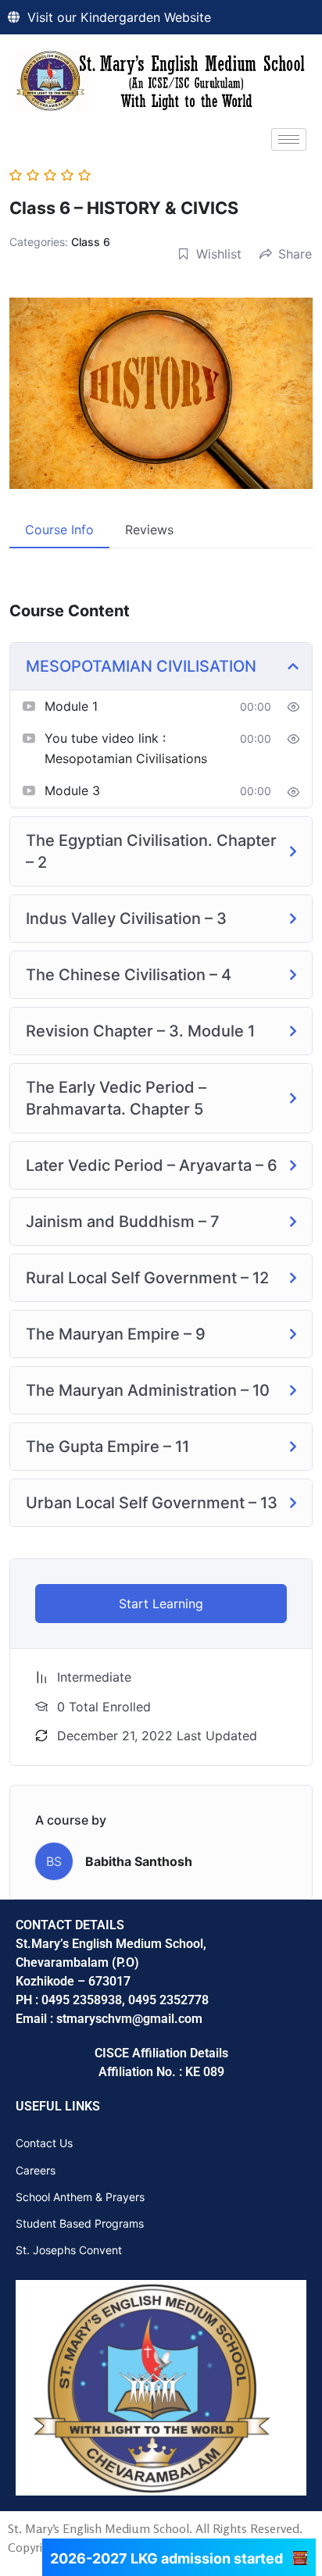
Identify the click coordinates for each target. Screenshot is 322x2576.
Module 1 (71, 706)
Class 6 (91, 242)
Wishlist (219, 254)
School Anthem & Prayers (80, 2197)
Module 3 (72, 790)
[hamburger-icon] (289, 139)
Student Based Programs (80, 2223)
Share (295, 254)
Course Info (59, 530)
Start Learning (161, 1604)
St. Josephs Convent (69, 2250)
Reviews (149, 530)
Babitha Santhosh (139, 1861)
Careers (36, 2170)
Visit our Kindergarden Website (119, 17)
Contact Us (44, 2143)
